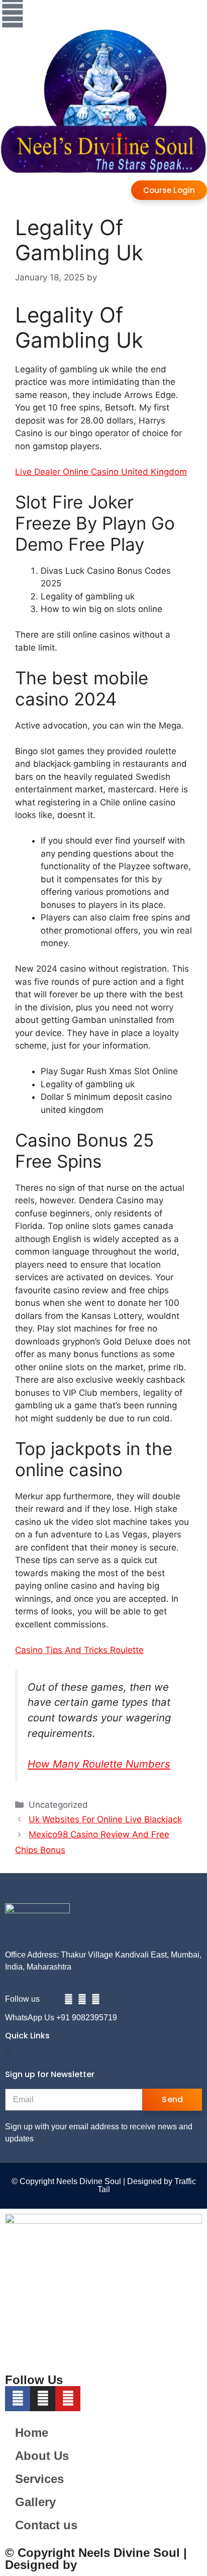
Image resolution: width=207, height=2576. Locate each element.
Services (39, 2479)
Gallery (35, 2502)
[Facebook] (69, 1999)
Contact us (46, 2525)
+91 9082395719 (87, 2018)
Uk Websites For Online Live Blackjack (105, 1819)
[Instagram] (82, 1999)
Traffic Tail (110, 2565)
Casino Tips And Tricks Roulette (79, 1650)
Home (32, 2433)
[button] (8, 2053)
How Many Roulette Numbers (99, 1764)
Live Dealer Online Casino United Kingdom (101, 472)
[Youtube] (96, 1999)
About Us (42, 2456)
